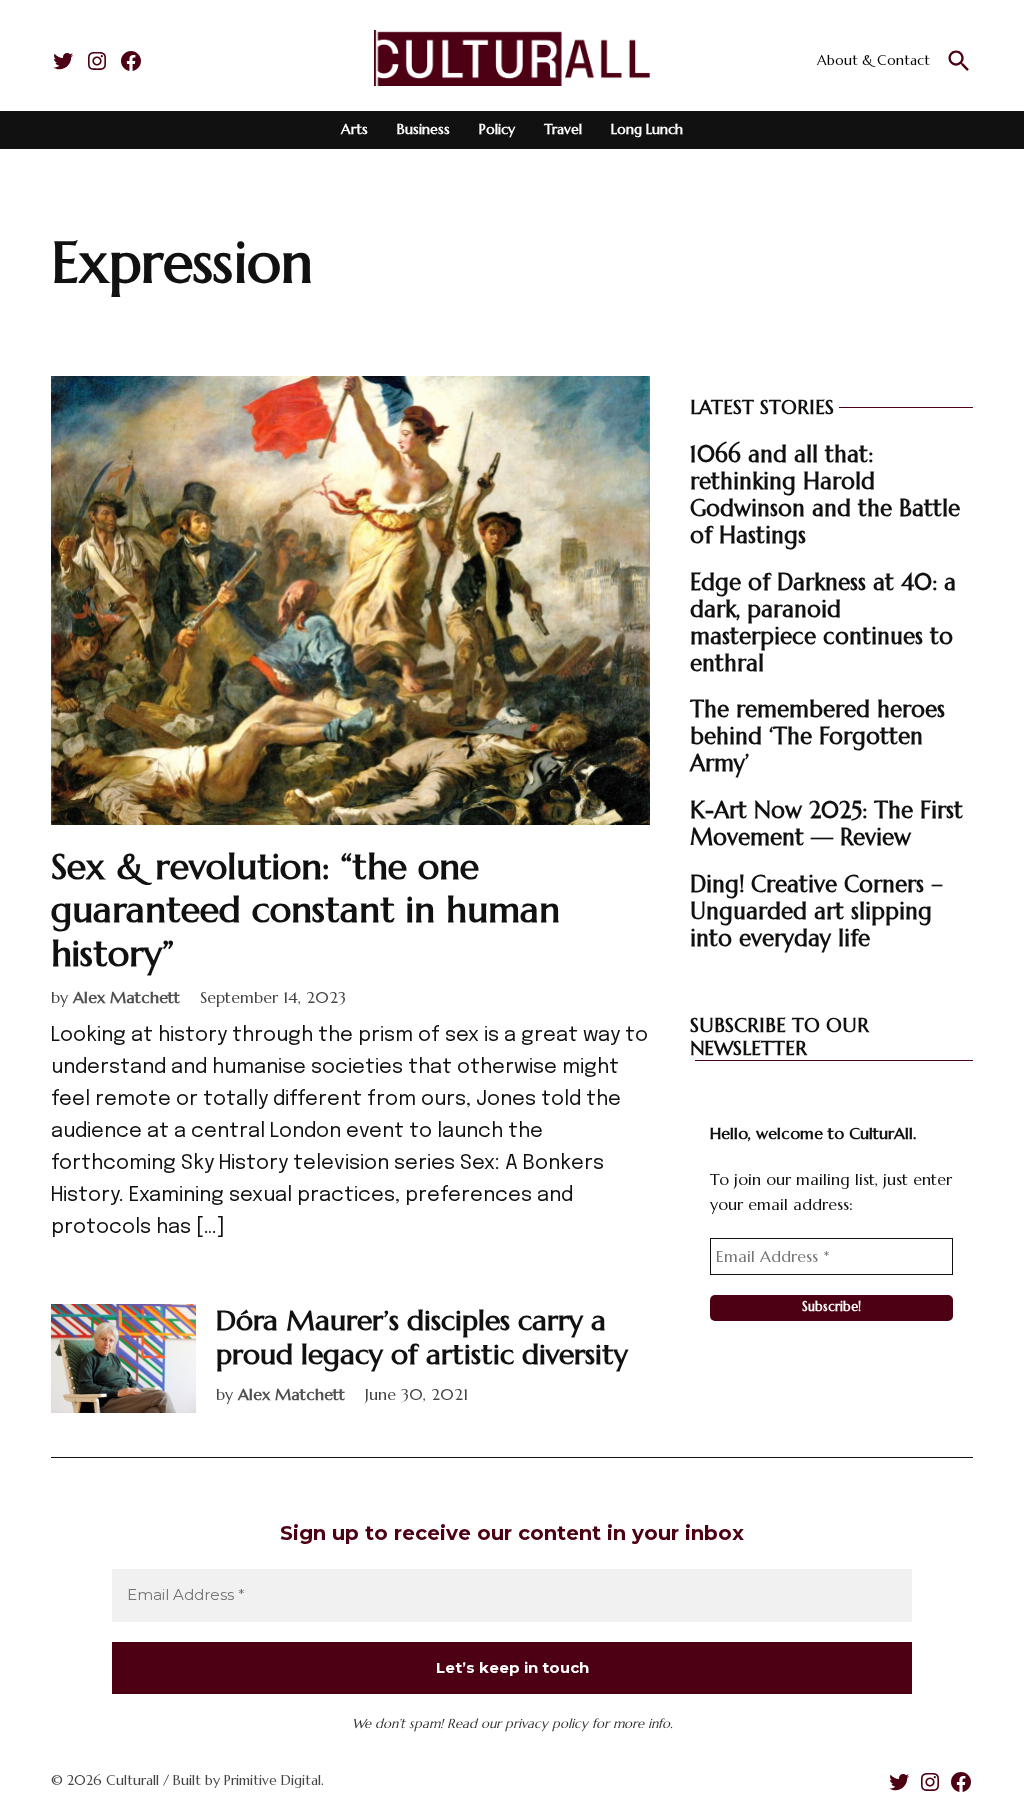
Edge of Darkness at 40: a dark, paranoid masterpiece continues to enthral (823, 622)
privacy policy (546, 1723)
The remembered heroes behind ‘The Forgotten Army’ (817, 736)
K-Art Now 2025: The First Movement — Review (826, 823)
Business (423, 129)
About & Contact (873, 60)
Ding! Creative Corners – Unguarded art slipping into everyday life (816, 911)
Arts (354, 129)
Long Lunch (647, 129)
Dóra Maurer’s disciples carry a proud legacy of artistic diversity (422, 1337)
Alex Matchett (126, 997)
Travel (563, 129)
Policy (497, 129)
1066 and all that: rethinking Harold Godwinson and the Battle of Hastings (825, 494)
